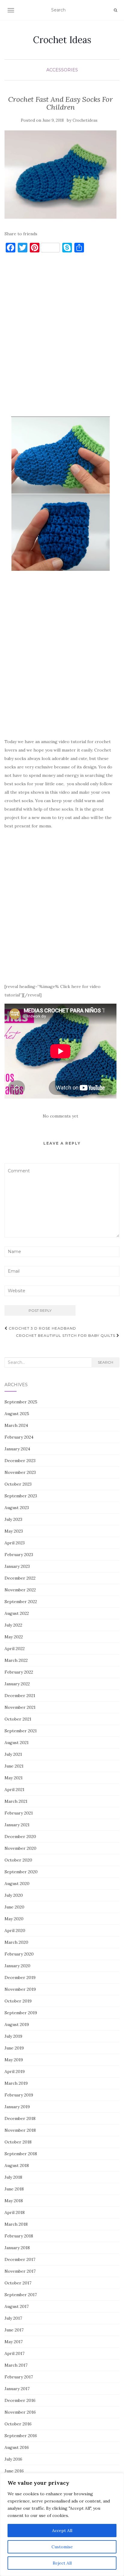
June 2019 (14, 2048)
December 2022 (20, 1578)
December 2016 (20, 2400)
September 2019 (21, 2013)
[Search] (115, 10)
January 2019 (17, 2107)
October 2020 (18, 1860)
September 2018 (21, 2154)
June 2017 (14, 2330)
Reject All (62, 2563)
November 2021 (20, 1707)
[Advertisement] (62, 338)
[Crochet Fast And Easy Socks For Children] (60, 175)
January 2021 (17, 1825)
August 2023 (17, 1508)
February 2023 (19, 1555)
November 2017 (20, 2271)
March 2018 (16, 2224)
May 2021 (14, 1778)
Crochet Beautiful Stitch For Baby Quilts (66, 1335)
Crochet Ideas (62, 40)
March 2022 (16, 1660)
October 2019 (18, 2001)
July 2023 (13, 1519)
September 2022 (21, 1602)
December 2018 (20, 2118)
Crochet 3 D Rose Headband (42, 1328)
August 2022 (17, 1613)
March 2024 (16, 1425)
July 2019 (13, 2036)
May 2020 (14, 1919)
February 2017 (19, 2377)
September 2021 (21, 1731)
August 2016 (17, 2447)
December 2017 (20, 2259)
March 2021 (16, 1801)
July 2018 (13, 2177)
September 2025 (21, 1402)
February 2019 (19, 2095)
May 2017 (14, 2342)
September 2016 (21, 2436)
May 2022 (14, 1637)
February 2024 (19, 1437)
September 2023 (21, 1496)
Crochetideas (85, 120)
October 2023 (18, 1484)
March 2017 (16, 2365)
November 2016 (20, 2412)
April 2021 (14, 1790)
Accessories (62, 70)
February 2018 (19, 2236)
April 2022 (15, 1649)
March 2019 (16, 2083)
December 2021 (20, 1696)
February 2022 (19, 1672)
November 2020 (20, 1848)
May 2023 (14, 1531)
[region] (62, 2524)
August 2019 (17, 2024)
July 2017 (13, 2318)
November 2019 (20, 1989)
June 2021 (14, 1766)
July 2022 (13, 1625)
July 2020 (14, 1895)
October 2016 (18, 2424)
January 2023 (17, 1566)
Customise (62, 2547)
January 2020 (17, 1966)
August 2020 (17, 1884)
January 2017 (17, 2389)
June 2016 (14, 2471)
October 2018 (18, 2142)
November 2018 (20, 2130)
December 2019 (20, 1977)
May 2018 (14, 2201)
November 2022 (20, 1590)
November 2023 (20, 1472)
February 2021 (19, 1813)
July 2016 (13, 2459)
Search (105, 1362)
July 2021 (13, 1754)
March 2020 (16, 1942)
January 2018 (17, 2248)
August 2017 (17, 2306)
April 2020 (15, 1930)
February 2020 (19, 1954)
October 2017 (18, 2283)
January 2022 (17, 1684)
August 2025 (17, 1414)
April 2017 (14, 2353)
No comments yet (60, 1116)
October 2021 (18, 1719)
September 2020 (21, 1872)
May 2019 (14, 2060)
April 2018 (15, 2212)
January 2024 (17, 1449)
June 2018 (14, 2189)
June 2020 (14, 1907)
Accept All (62, 2531)
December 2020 (20, 1837)
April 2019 (15, 2071)
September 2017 (21, 2295)
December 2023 (20, 1461)
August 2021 (17, 1743)
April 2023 (15, 1543)
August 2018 (17, 2165)
